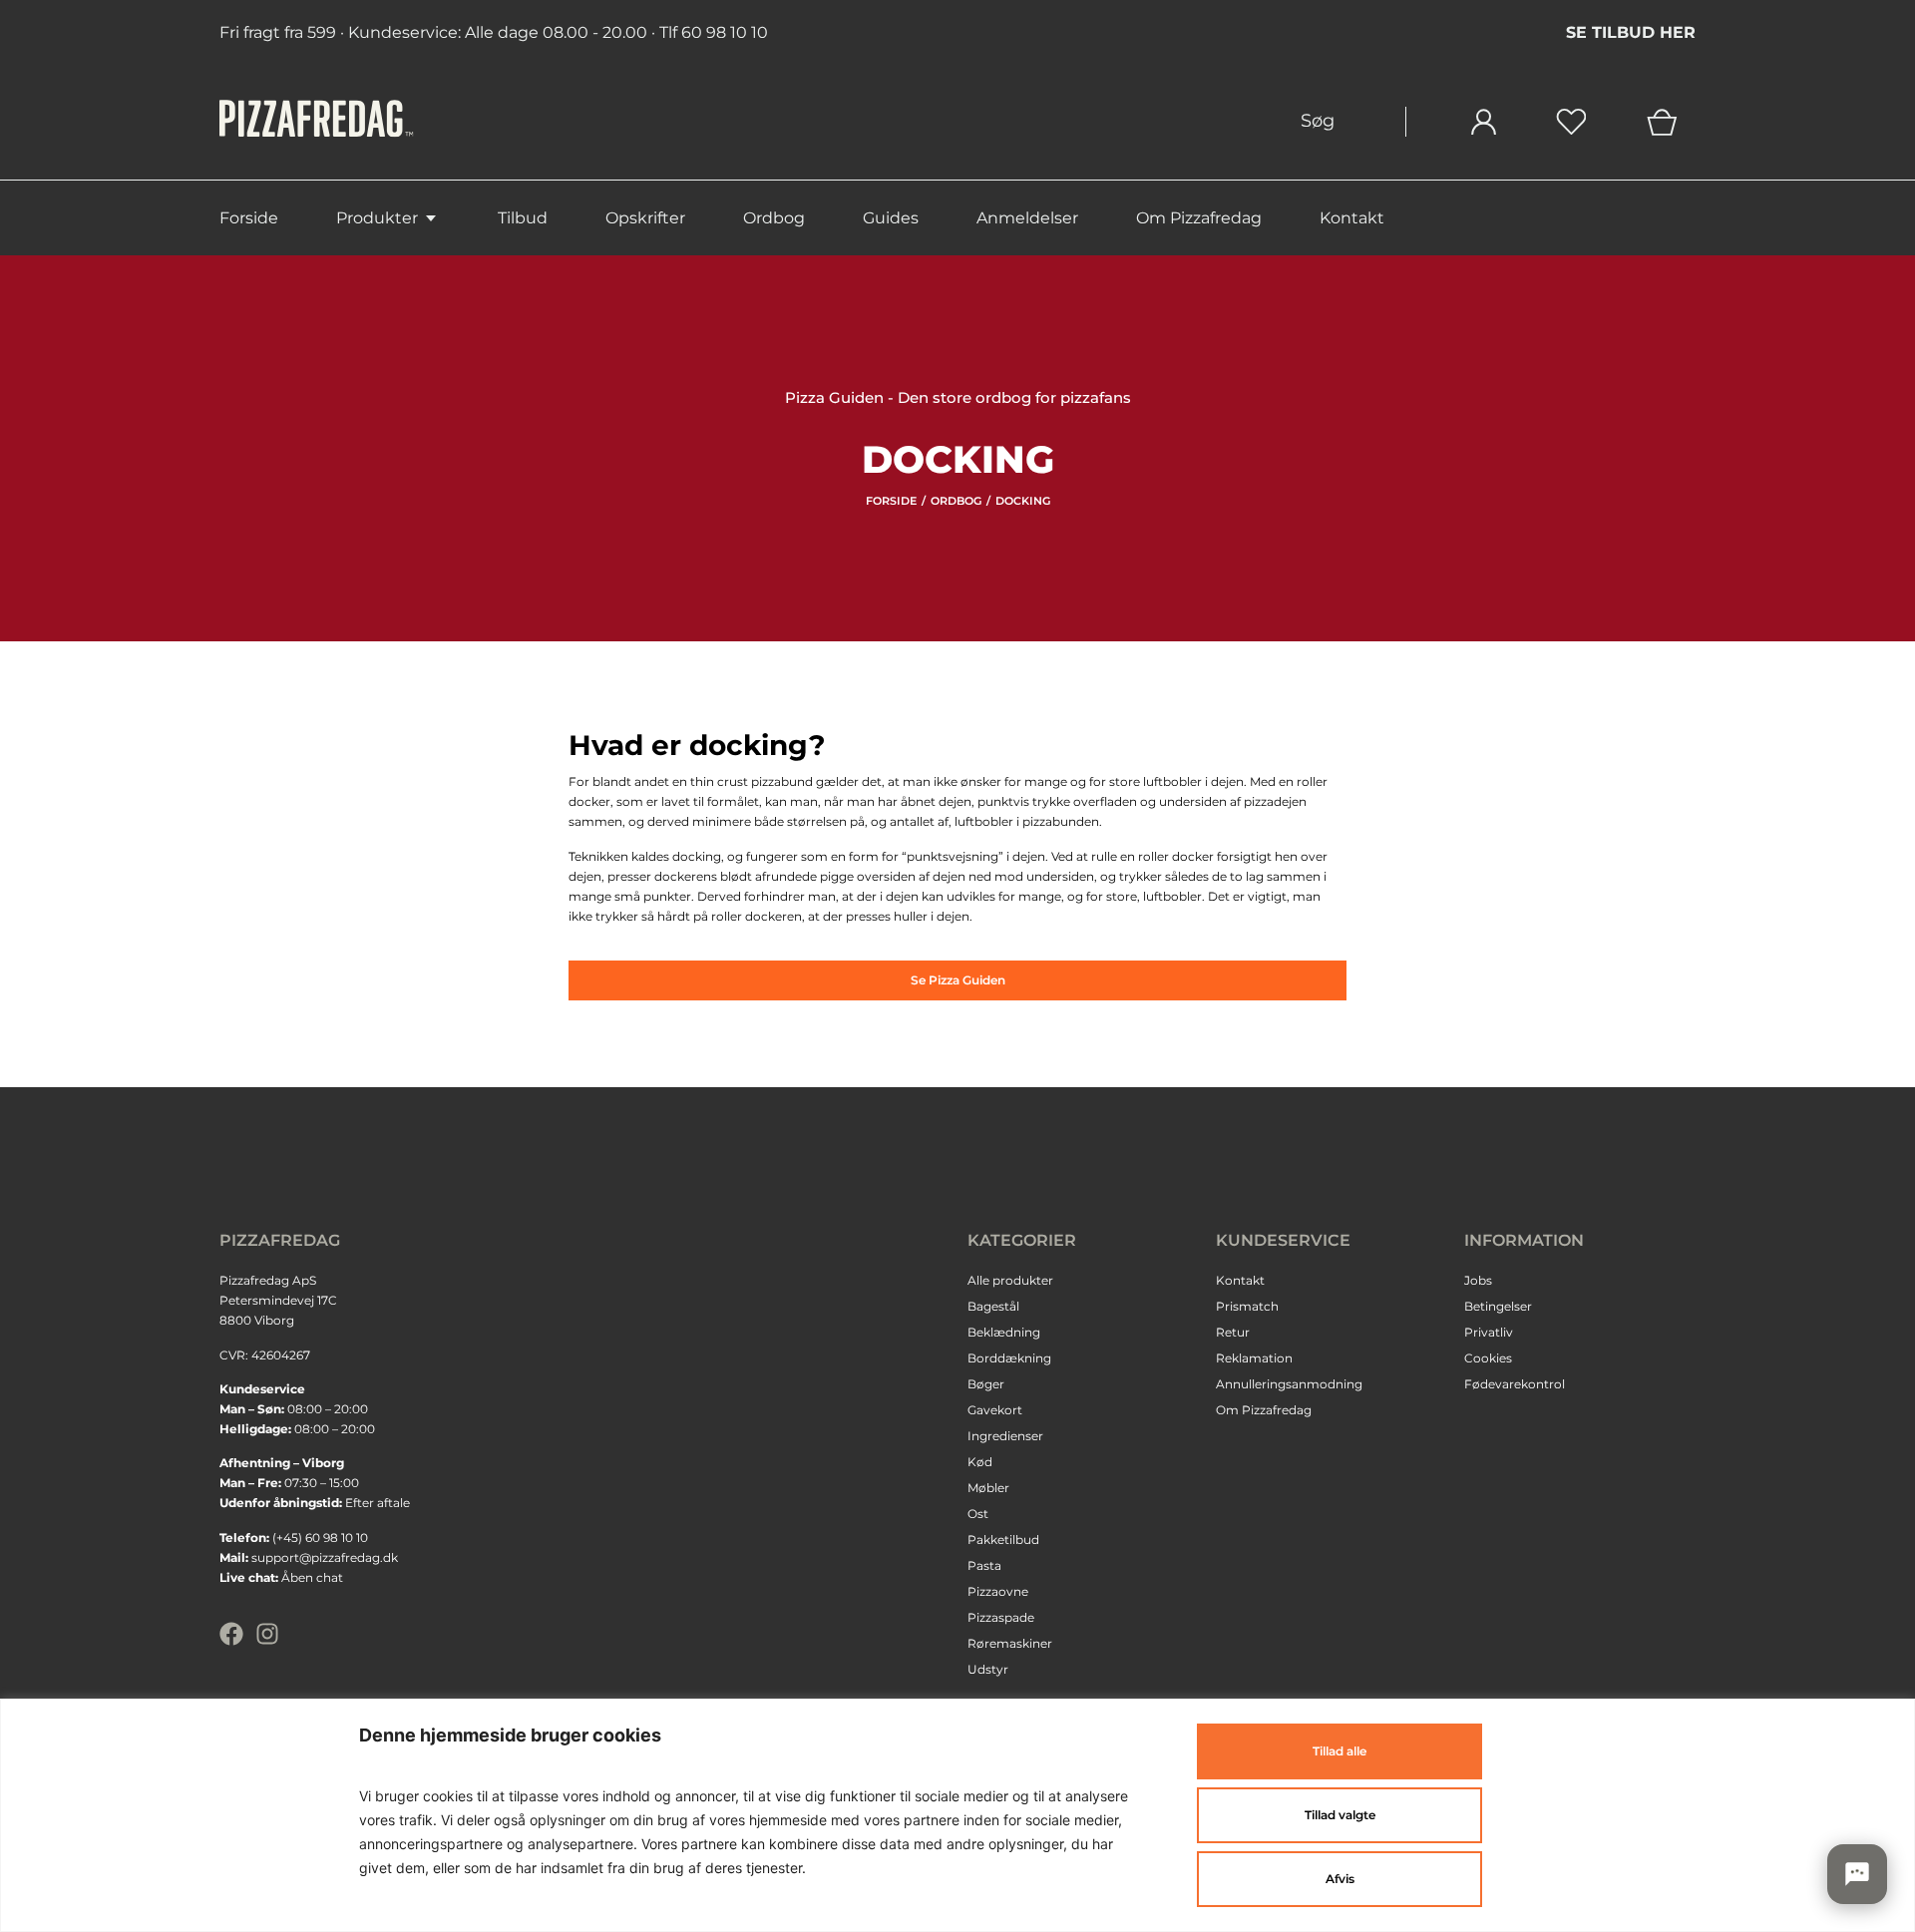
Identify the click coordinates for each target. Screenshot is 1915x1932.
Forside (249, 218)
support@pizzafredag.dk (325, 1557)
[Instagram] (267, 1634)
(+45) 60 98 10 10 (320, 1538)
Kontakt (1352, 218)
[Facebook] (231, 1634)
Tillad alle (1340, 1751)
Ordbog (774, 218)
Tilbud (523, 218)
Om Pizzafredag (1199, 218)
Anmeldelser (1027, 218)
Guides (891, 218)
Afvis (1340, 1879)
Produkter (377, 218)
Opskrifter (645, 218)
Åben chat (312, 1577)
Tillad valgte (1340, 1815)
